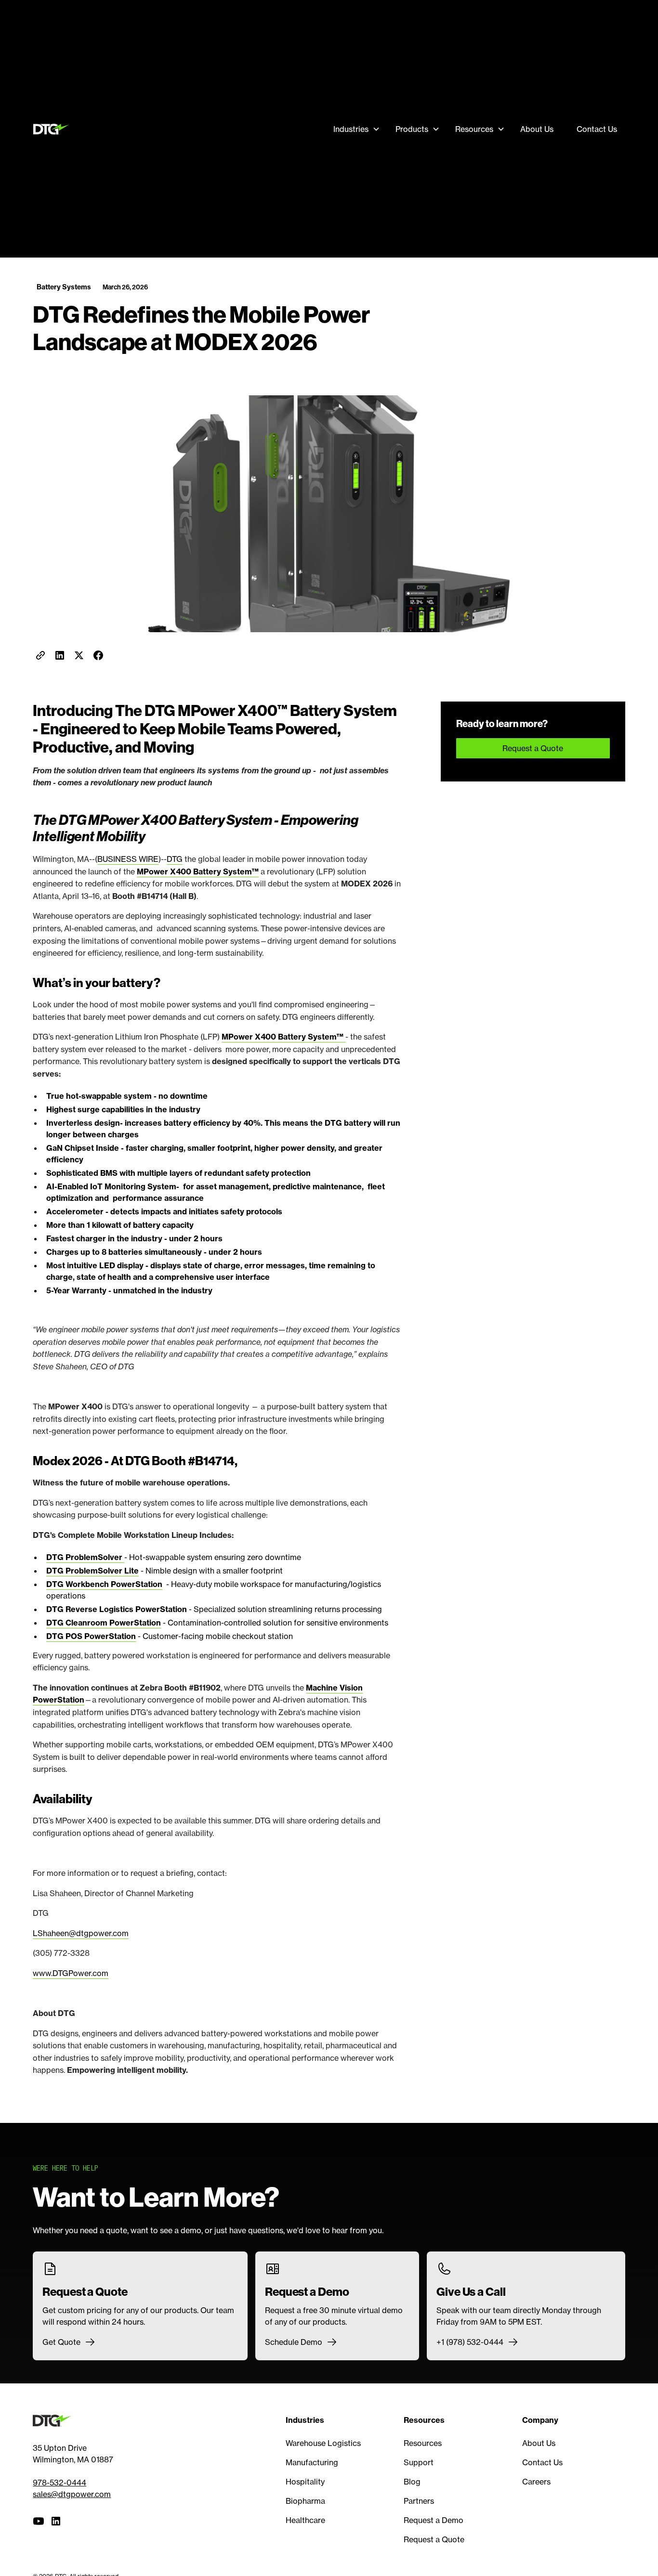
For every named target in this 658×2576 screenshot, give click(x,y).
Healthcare (305, 2520)
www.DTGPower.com (71, 1973)
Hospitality (305, 2482)
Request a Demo (434, 2520)
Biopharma (305, 2501)
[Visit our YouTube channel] (39, 2521)
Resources (423, 2443)
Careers (536, 2482)
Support (419, 2462)
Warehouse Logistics (323, 2443)
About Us (537, 129)
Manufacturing (312, 2462)
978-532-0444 (59, 2483)
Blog (412, 2482)
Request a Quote (533, 748)
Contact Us (597, 129)
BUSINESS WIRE (128, 859)
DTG (175, 859)
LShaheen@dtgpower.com (81, 1933)
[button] (357, 129)
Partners (419, 2501)
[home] (53, 129)
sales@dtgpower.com (72, 2494)
